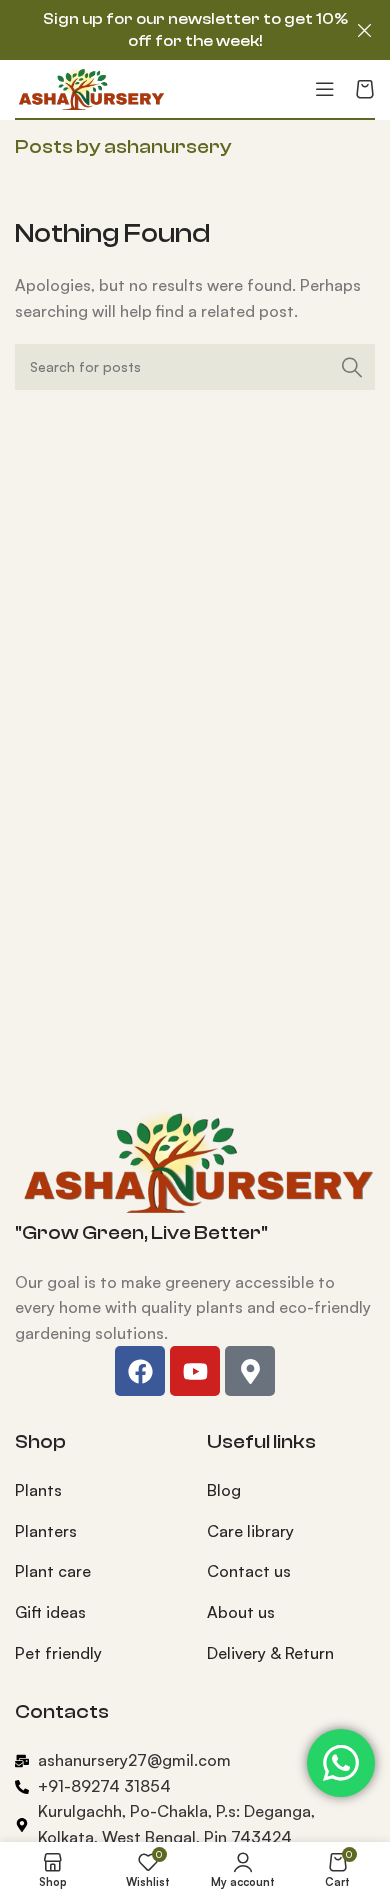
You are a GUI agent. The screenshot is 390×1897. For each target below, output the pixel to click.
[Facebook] (140, 1371)
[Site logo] (90, 87)
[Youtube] (195, 1371)
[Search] (352, 367)
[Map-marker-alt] (250, 1371)
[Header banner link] (165, 30)
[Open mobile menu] (325, 89)
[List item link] (96, 1491)
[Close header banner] (365, 30)
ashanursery (168, 146)
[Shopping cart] (365, 89)
